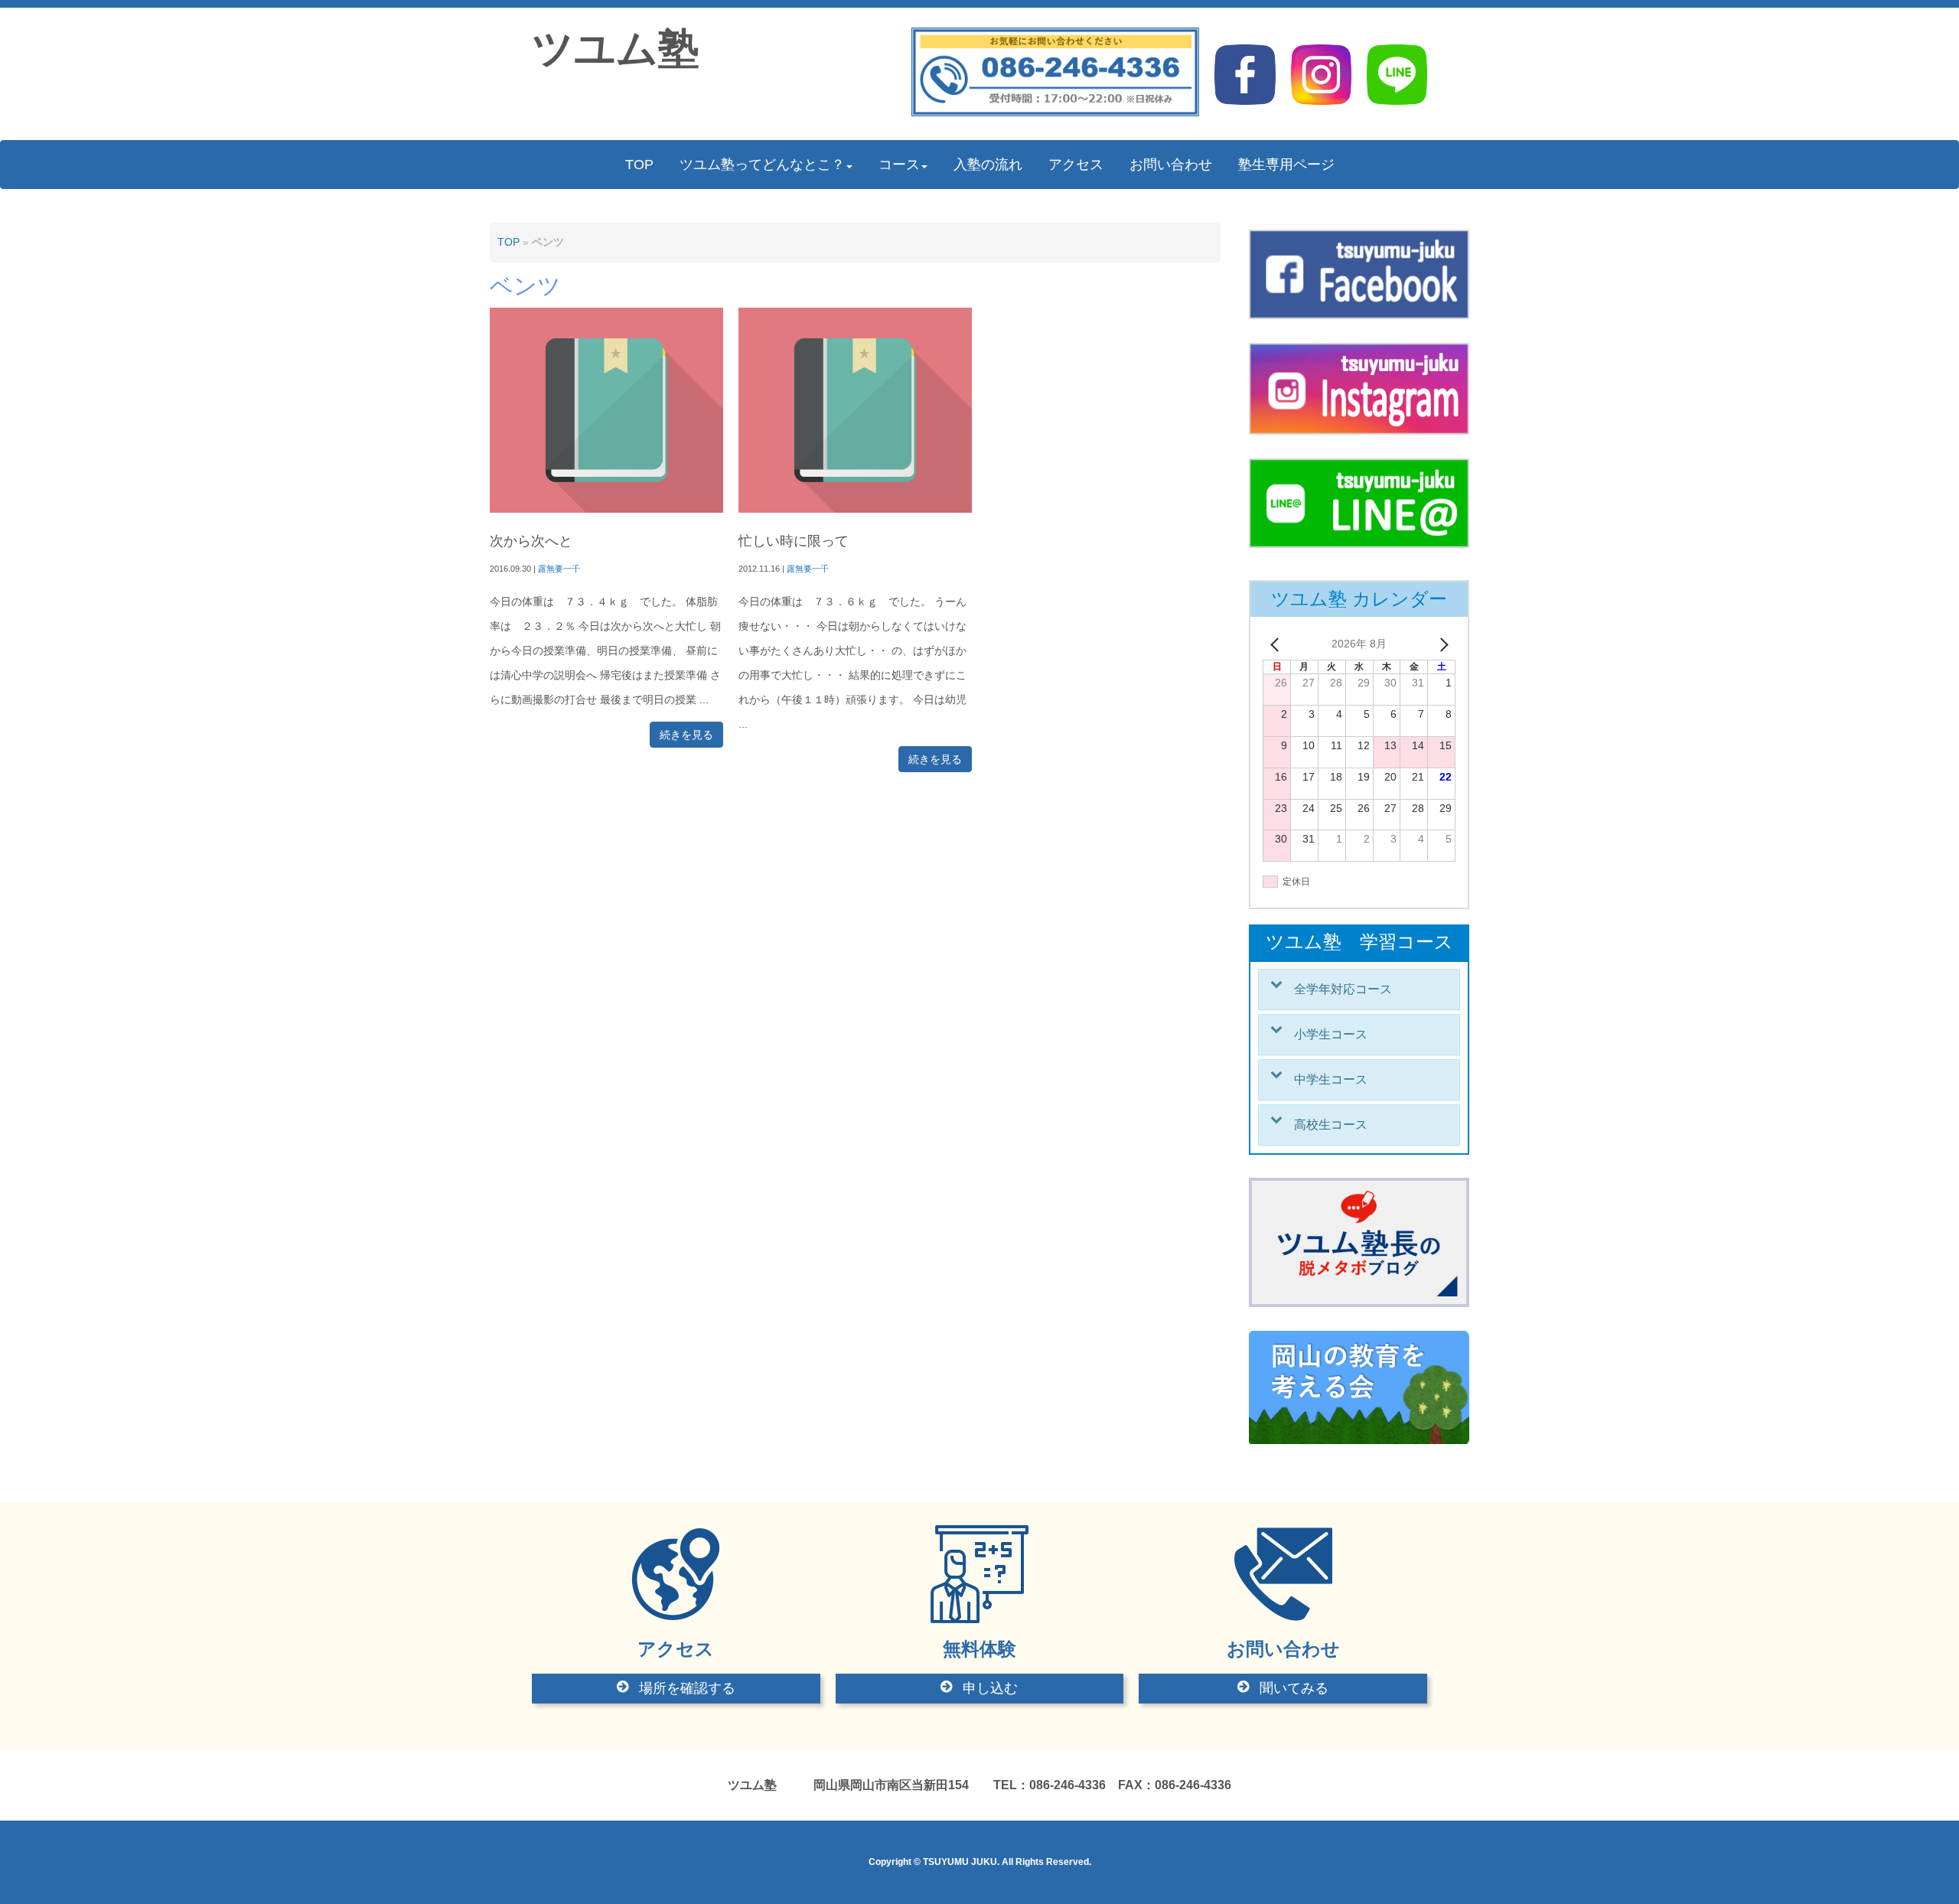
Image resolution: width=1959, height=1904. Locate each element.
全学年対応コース (1343, 989)
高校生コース (1331, 1125)
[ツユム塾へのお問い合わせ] (1056, 113)
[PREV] (1277, 644)
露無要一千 (559, 569)
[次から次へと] (606, 509)
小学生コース (1331, 1034)
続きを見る (686, 735)
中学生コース (1331, 1079)
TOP (508, 242)
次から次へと (531, 541)
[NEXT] (1441, 644)
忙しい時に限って (794, 541)
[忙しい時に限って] (855, 509)
